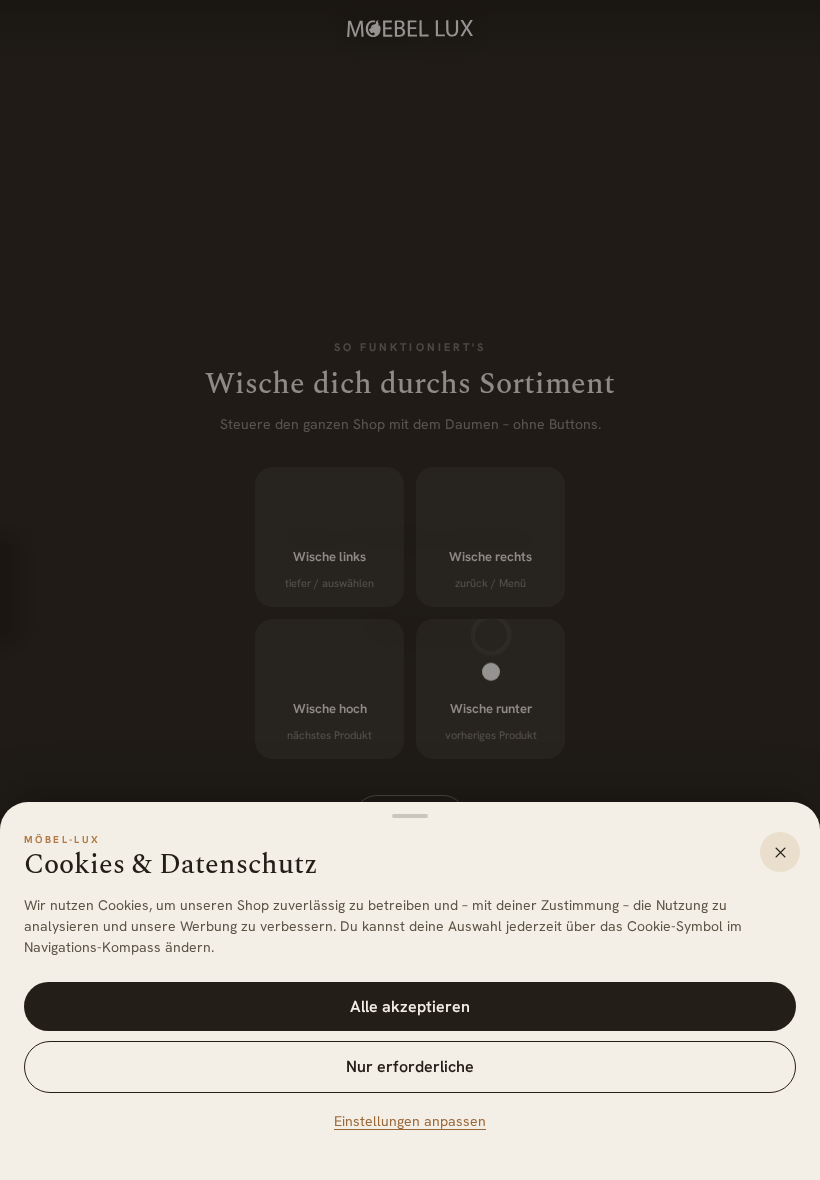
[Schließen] (780, 852)
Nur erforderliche (410, 1066)
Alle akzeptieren (410, 1006)
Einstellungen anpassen (410, 1121)
